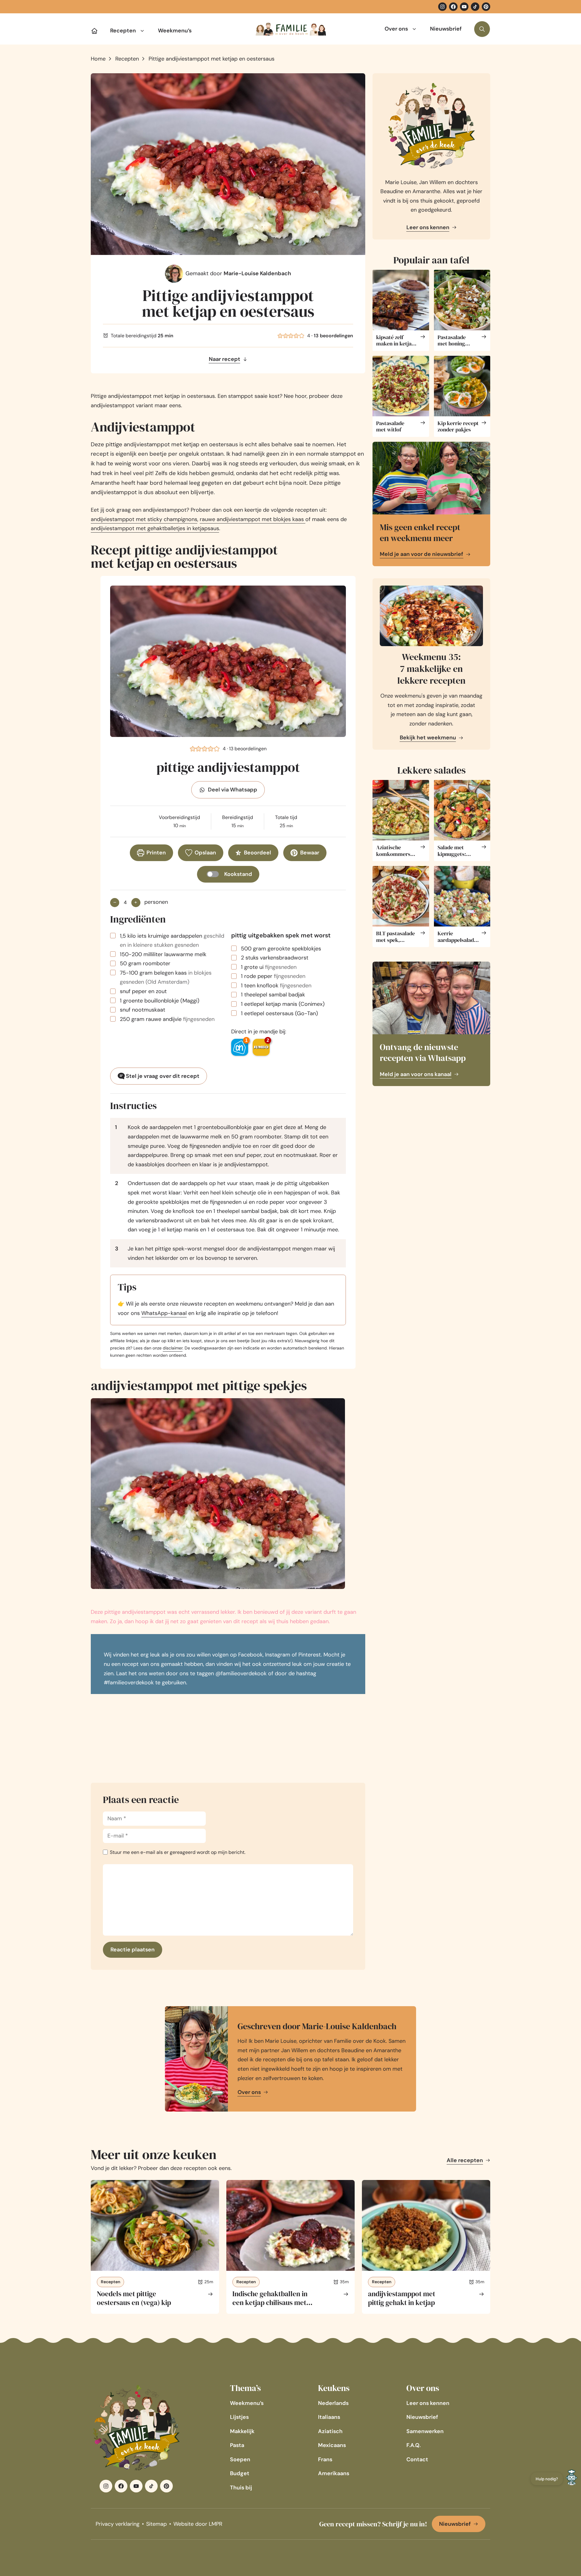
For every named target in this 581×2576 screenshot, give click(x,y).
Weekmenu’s (175, 31)
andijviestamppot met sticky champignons (144, 519)
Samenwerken (425, 2431)
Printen (156, 853)
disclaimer (173, 1348)
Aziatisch (330, 2431)
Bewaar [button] (310, 853)
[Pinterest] (486, 7)
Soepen (240, 2459)
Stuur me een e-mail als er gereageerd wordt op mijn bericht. (178, 1852)
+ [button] (136, 902)
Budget (240, 2473)
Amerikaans (334, 2473)
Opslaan (205, 853)
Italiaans (329, 2417)
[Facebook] (453, 7)
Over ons (396, 29)
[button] (280, 336)
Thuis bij (241, 2488)
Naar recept (225, 359)
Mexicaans (332, 2445)
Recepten (123, 31)
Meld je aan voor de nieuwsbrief (422, 554)
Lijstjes (239, 2417)
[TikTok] (475, 7)
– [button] (115, 902)
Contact (417, 2459)
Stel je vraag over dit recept (162, 1076)
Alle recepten (465, 2160)
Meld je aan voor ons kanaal (416, 1074)
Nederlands (333, 2403)
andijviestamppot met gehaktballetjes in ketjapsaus (155, 528)
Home (98, 59)
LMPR (216, 2524)
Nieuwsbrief (446, 29)
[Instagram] (442, 7)
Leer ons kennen (428, 227)
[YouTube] (464, 7)
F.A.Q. (414, 2445)
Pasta (237, 2445)
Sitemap (156, 2524)
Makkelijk (242, 2431)
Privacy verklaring (118, 2524)
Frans (325, 2459)
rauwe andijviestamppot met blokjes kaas (253, 519)
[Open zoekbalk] (482, 29)
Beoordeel (258, 853)
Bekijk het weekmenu (428, 738)
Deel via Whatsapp (233, 790)
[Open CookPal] (572, 2479)
